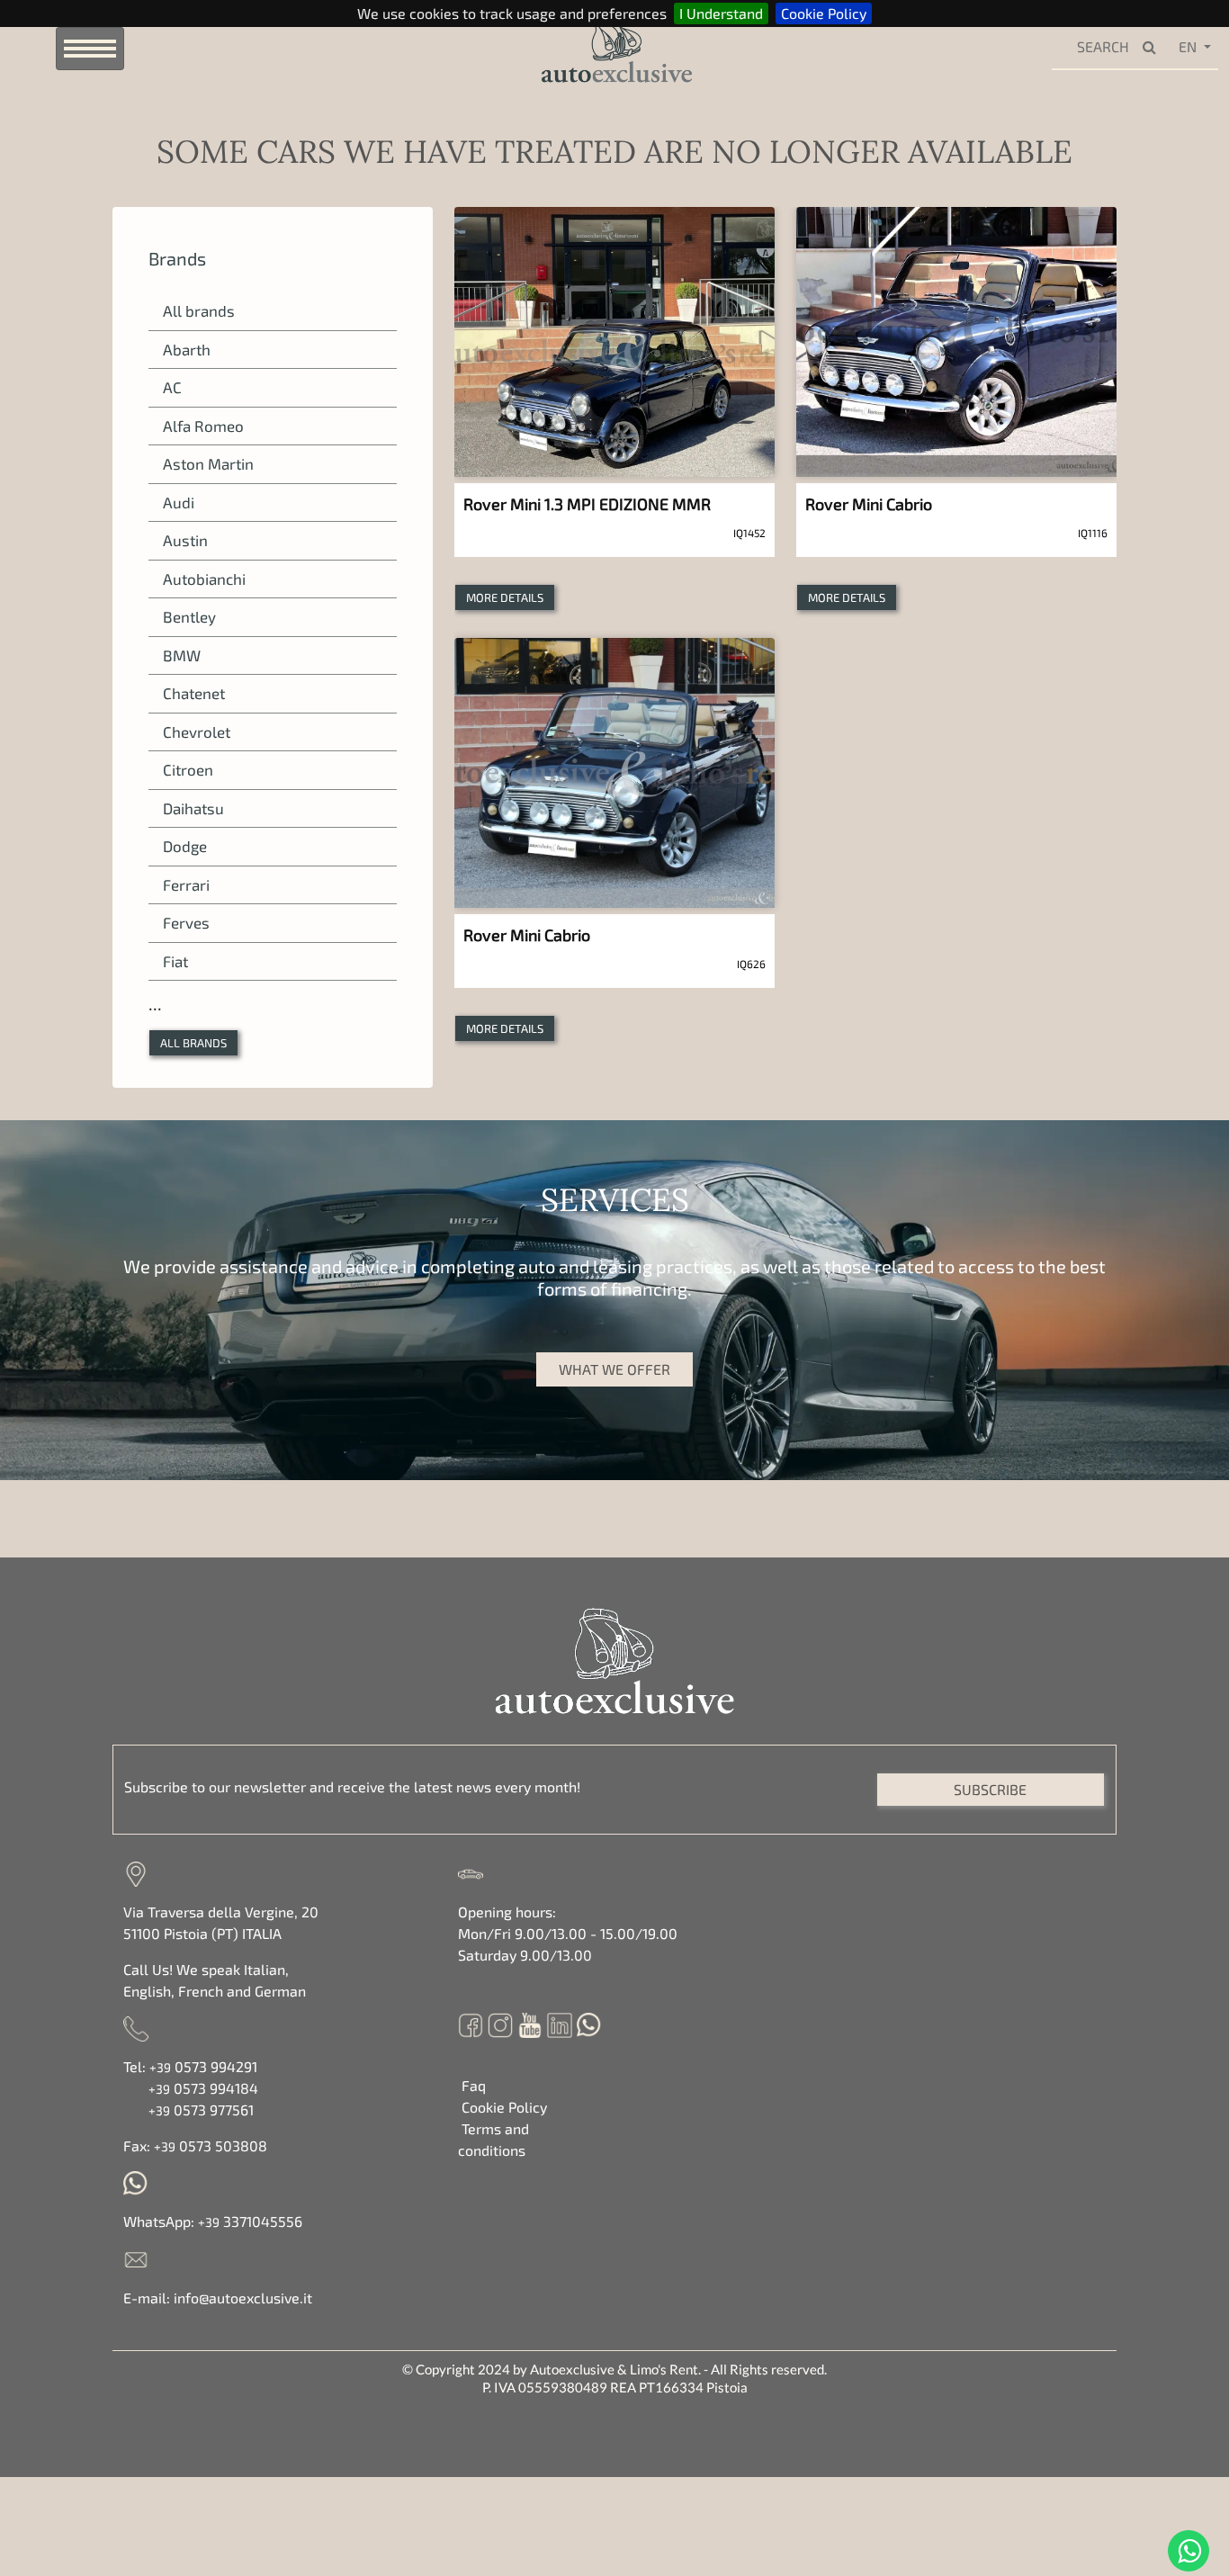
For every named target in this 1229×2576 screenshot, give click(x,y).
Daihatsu (193, 808)
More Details (505, 597)
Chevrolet (197, 732)
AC (172, 387)
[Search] (1153, 48)
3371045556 (250, 2221)
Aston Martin (208, 463)
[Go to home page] (588, 46)
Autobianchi (204, 579)
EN (1188, 46)
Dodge (185, 846)
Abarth (187, 349)
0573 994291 (203, 2066)
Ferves (186, 922)
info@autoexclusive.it (243, 2298)
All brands (199, 310)
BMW (182, 655)
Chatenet (194, 693)
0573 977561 (201, 2109)
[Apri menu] (90, 49)
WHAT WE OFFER (614, 1369)
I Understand (721, 13)
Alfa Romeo (203, 426)
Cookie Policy (824, 13)
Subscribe (990, 1789)
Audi (179, 502)
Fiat (175, 961)
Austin (185, 540)
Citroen (188, 769)
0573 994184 (203, 2088)
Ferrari (186, 884)
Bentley (189, 616)
